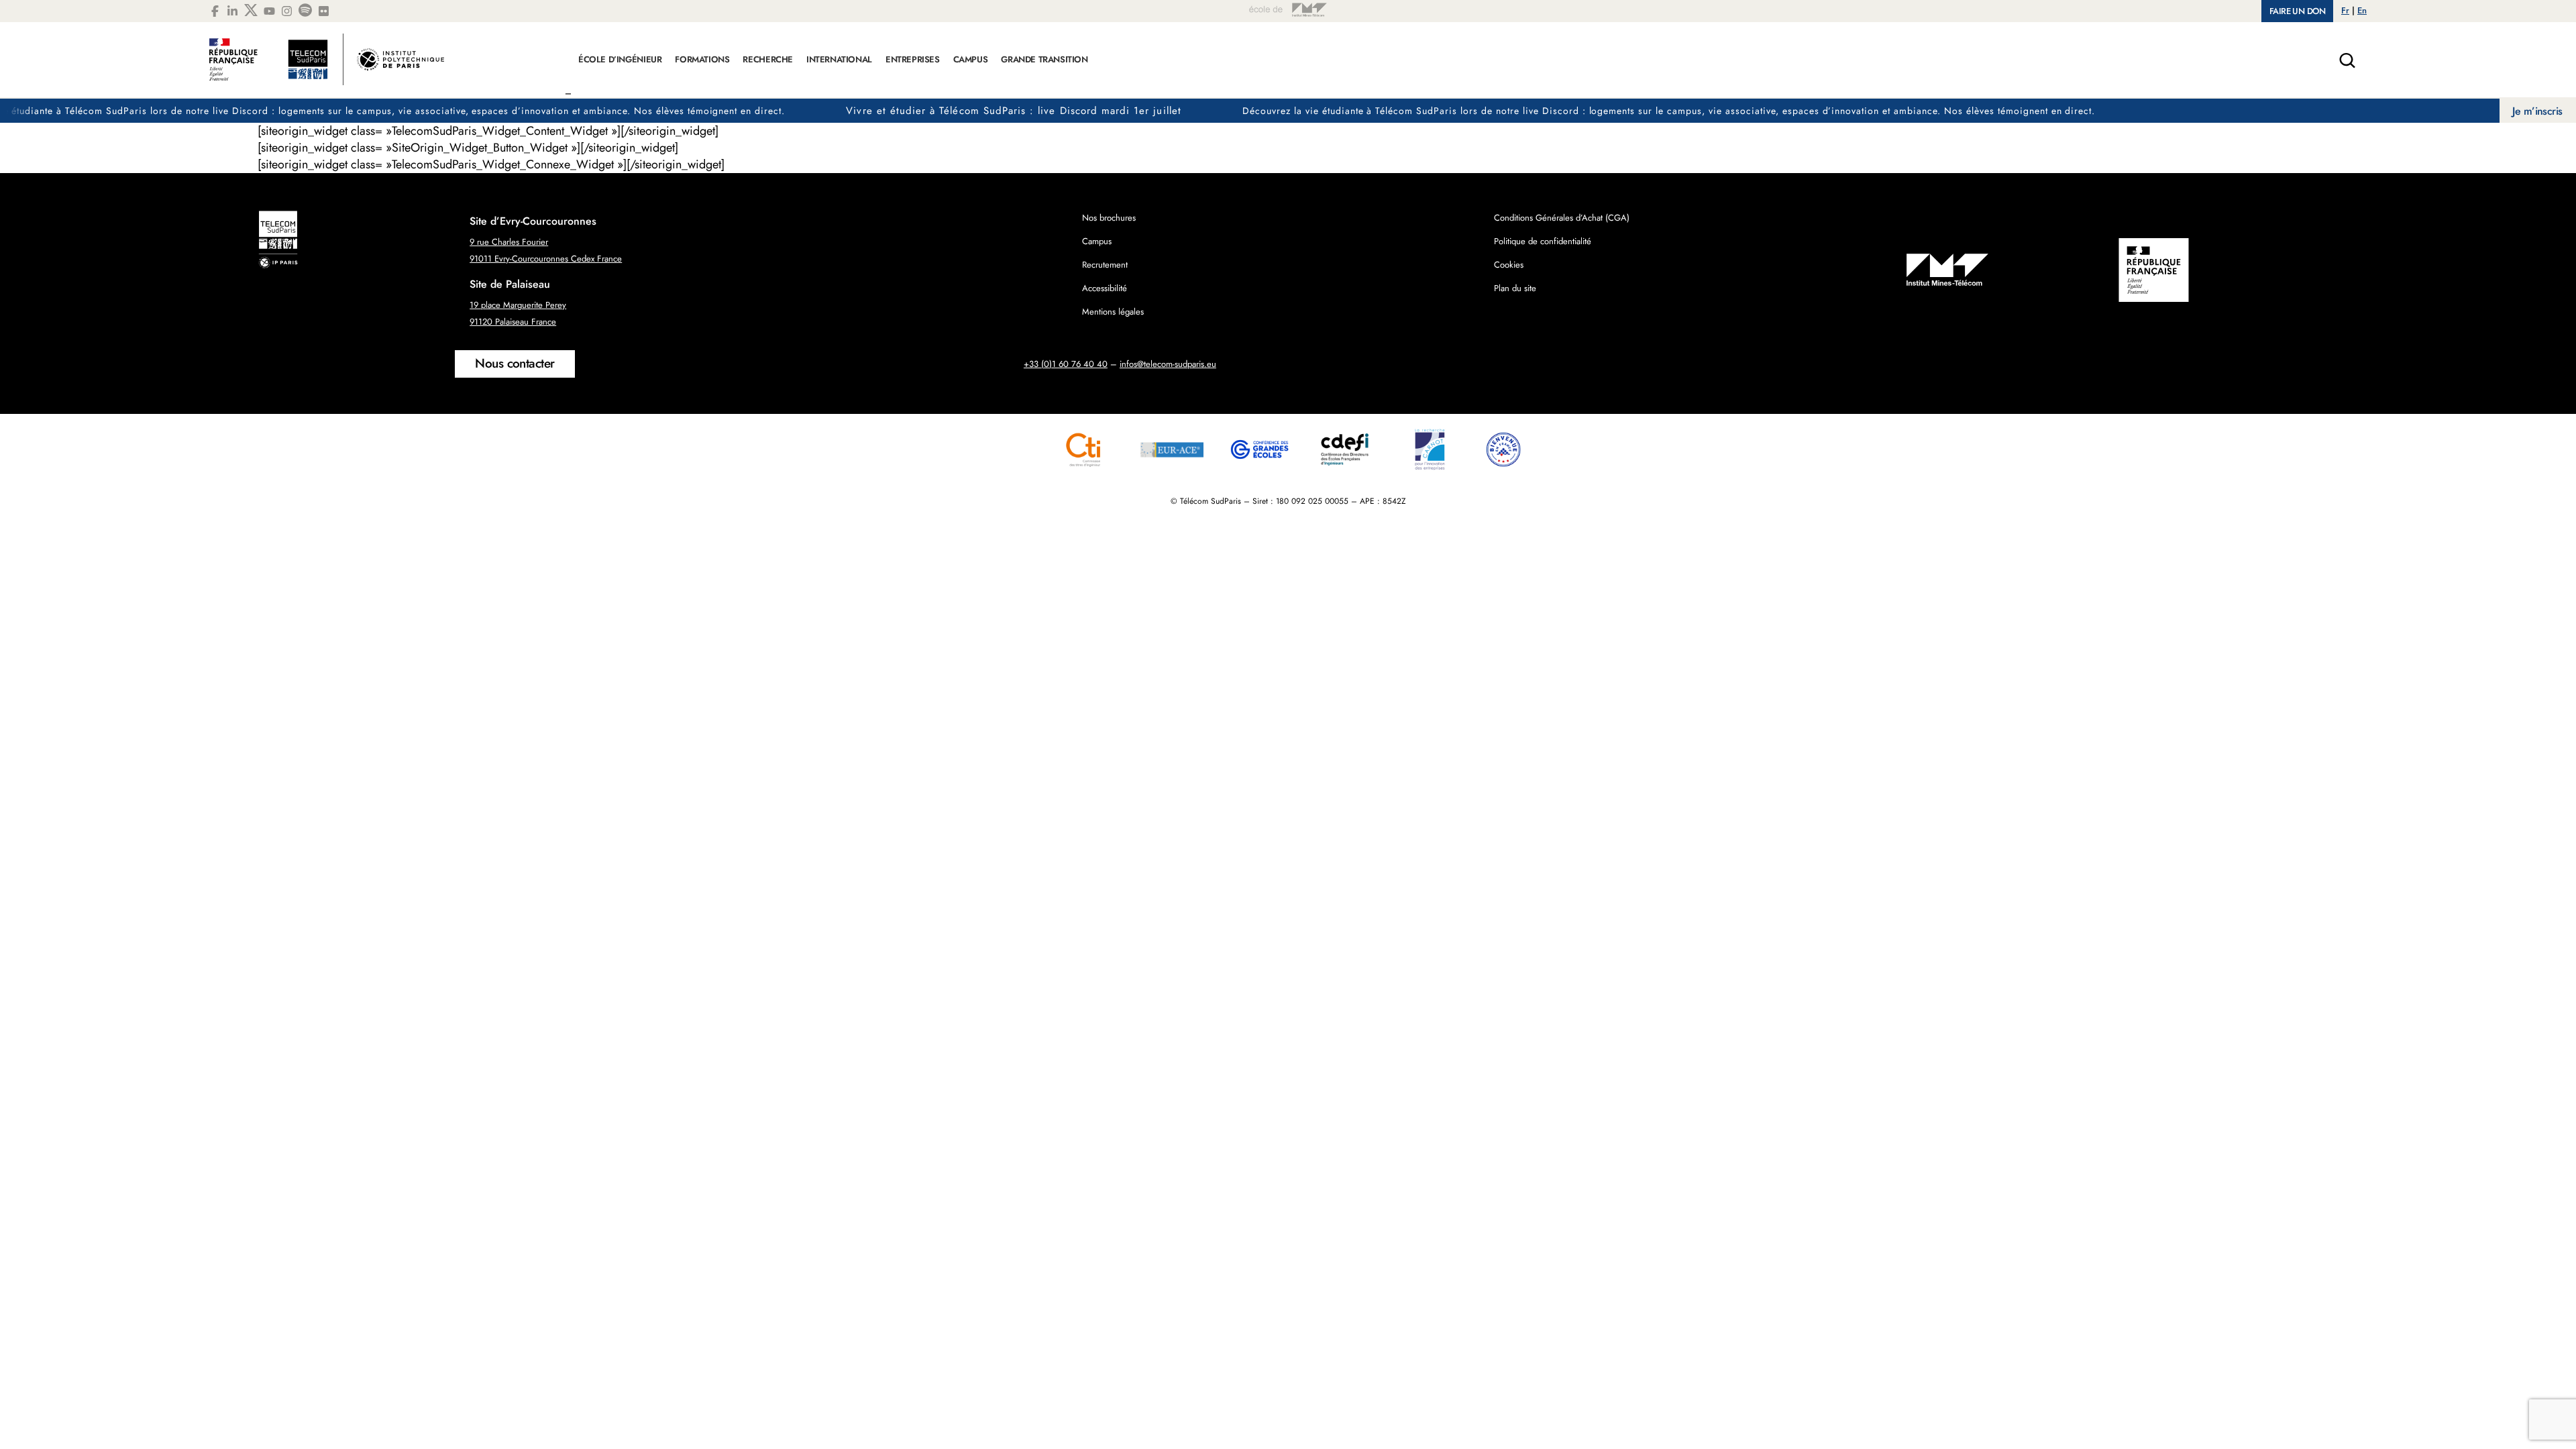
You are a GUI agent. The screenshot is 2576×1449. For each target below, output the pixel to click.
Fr (2345, 10)
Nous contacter (515, 363)
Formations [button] (702, 59)
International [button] (839, 59)
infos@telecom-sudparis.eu (1168, 364)
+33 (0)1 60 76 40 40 (1066, 364)
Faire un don (2297, 11)
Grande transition (1044, 59)
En (2362, 10)
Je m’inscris (2537, 111)
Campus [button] (971, 59)
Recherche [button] (768, 59)
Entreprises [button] (913, 59)
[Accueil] (327, 66)
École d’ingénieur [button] (620, 59)
